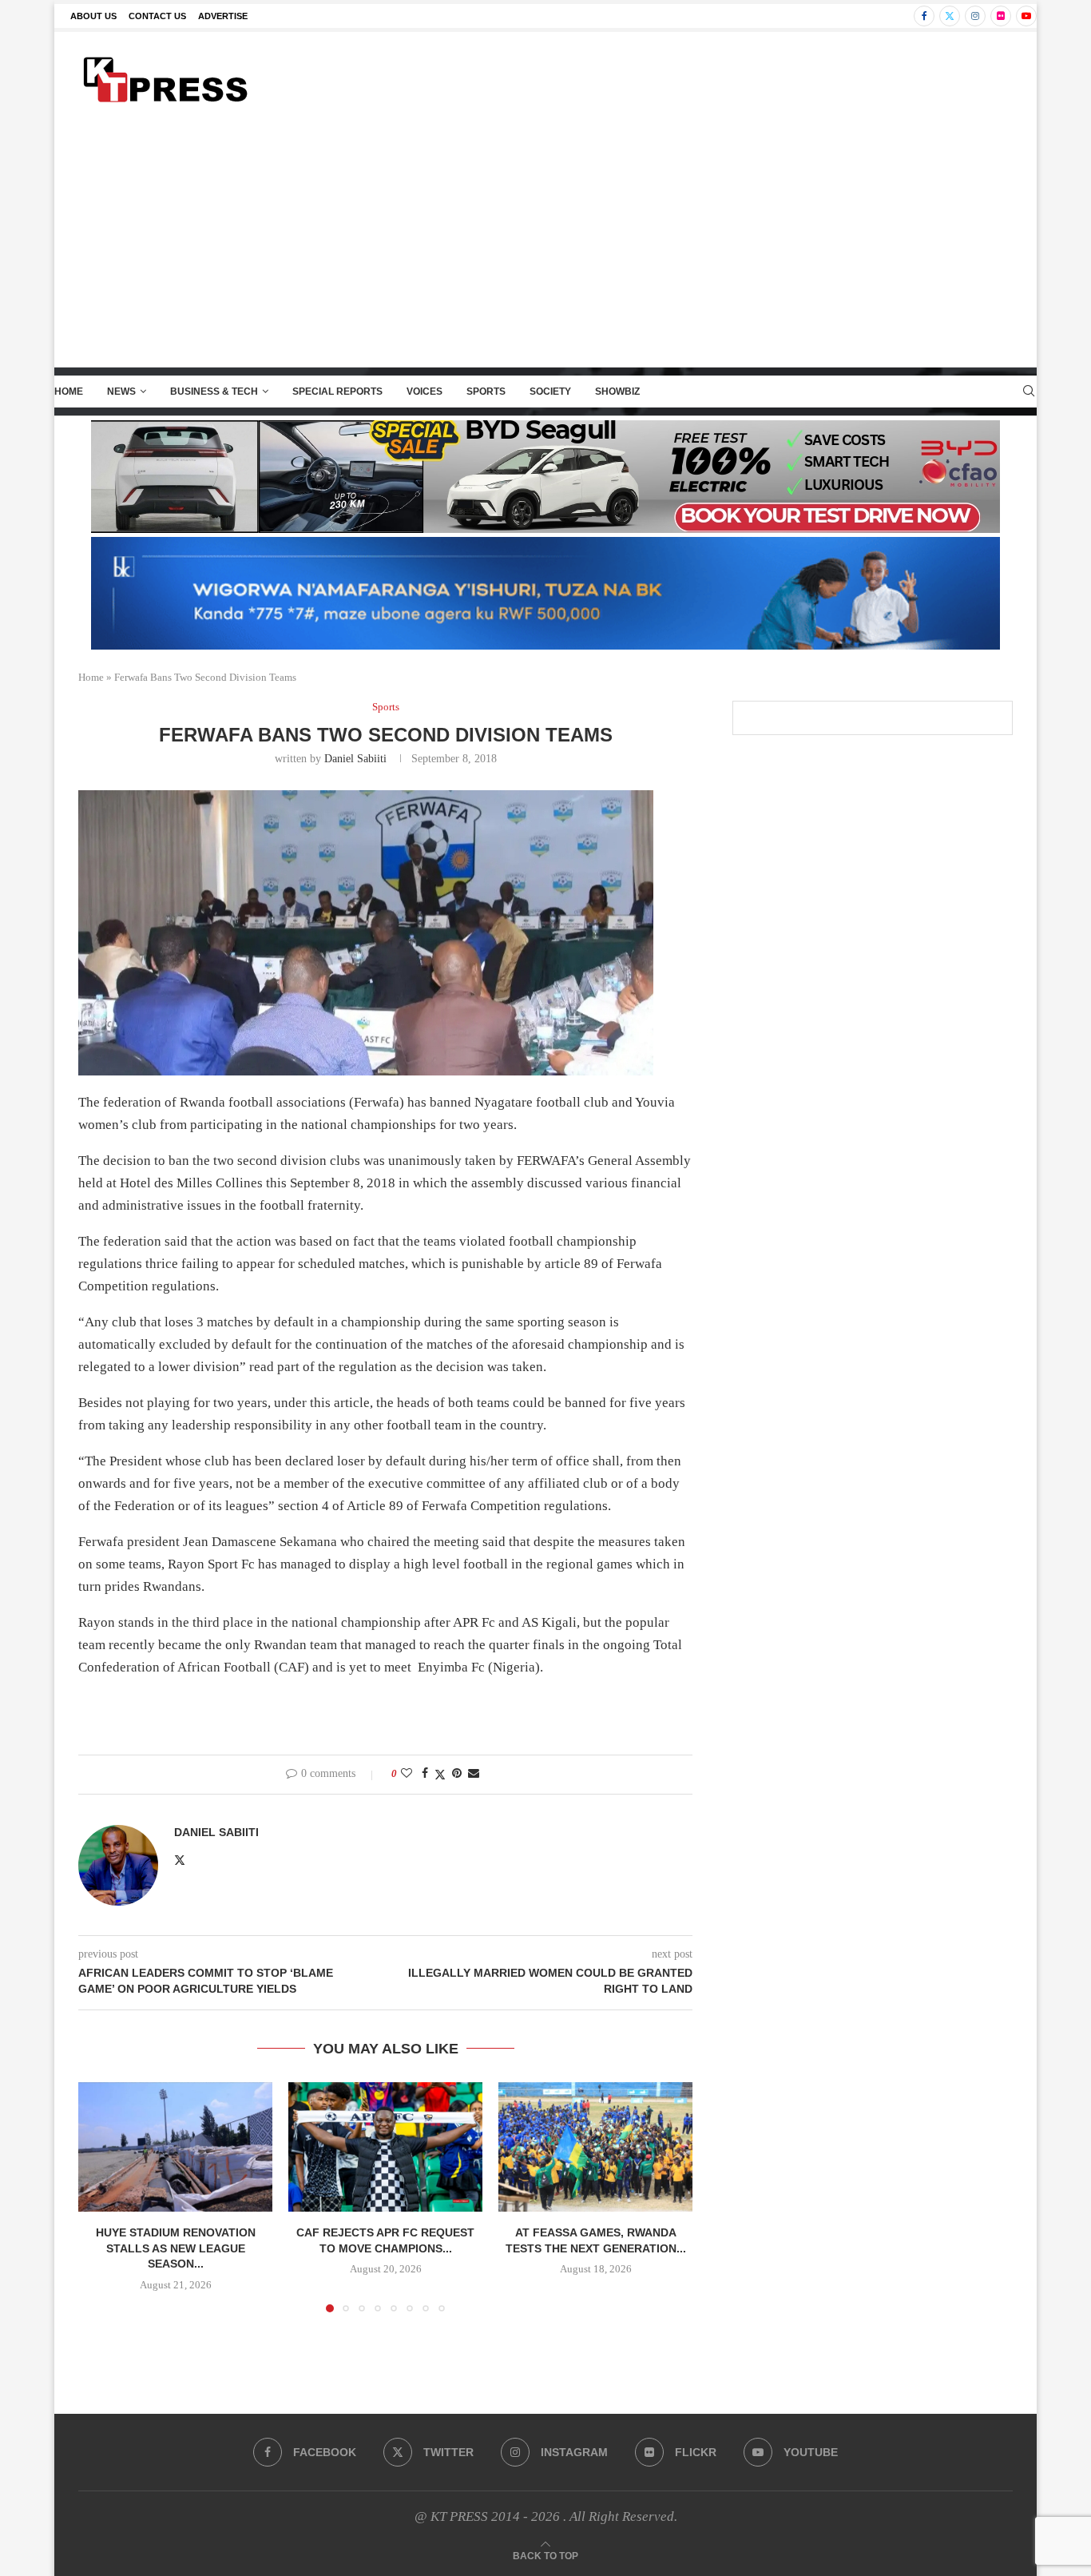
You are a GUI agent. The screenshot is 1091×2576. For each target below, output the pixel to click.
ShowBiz (617, 392)
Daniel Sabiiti (355, 759)
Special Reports (337, 392)
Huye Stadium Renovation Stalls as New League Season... (176, 2248)
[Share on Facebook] (425, 1774)
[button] (100, 2196)
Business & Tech (214, 392)
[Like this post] (407, 1774)
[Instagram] (975, 16)
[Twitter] (950, 16)
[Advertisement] (545, 247)
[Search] (1029, 392)
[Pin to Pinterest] (457, 1774)
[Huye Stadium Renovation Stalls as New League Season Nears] (175, 2147)
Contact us (157, 16)
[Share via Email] (474, 1774)
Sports (486, 392)
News (121, 392)
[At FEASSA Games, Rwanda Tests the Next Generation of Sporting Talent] (595, 2147)
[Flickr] (1001, 16)
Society (550, 392)
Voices (424, 392)
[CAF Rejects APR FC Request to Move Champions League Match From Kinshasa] (385, 2147)
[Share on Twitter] (440, 1775)
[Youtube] (1026, 16)
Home (69, 392)
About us (93, 16)
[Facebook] (924, 16)
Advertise (223, 16)
